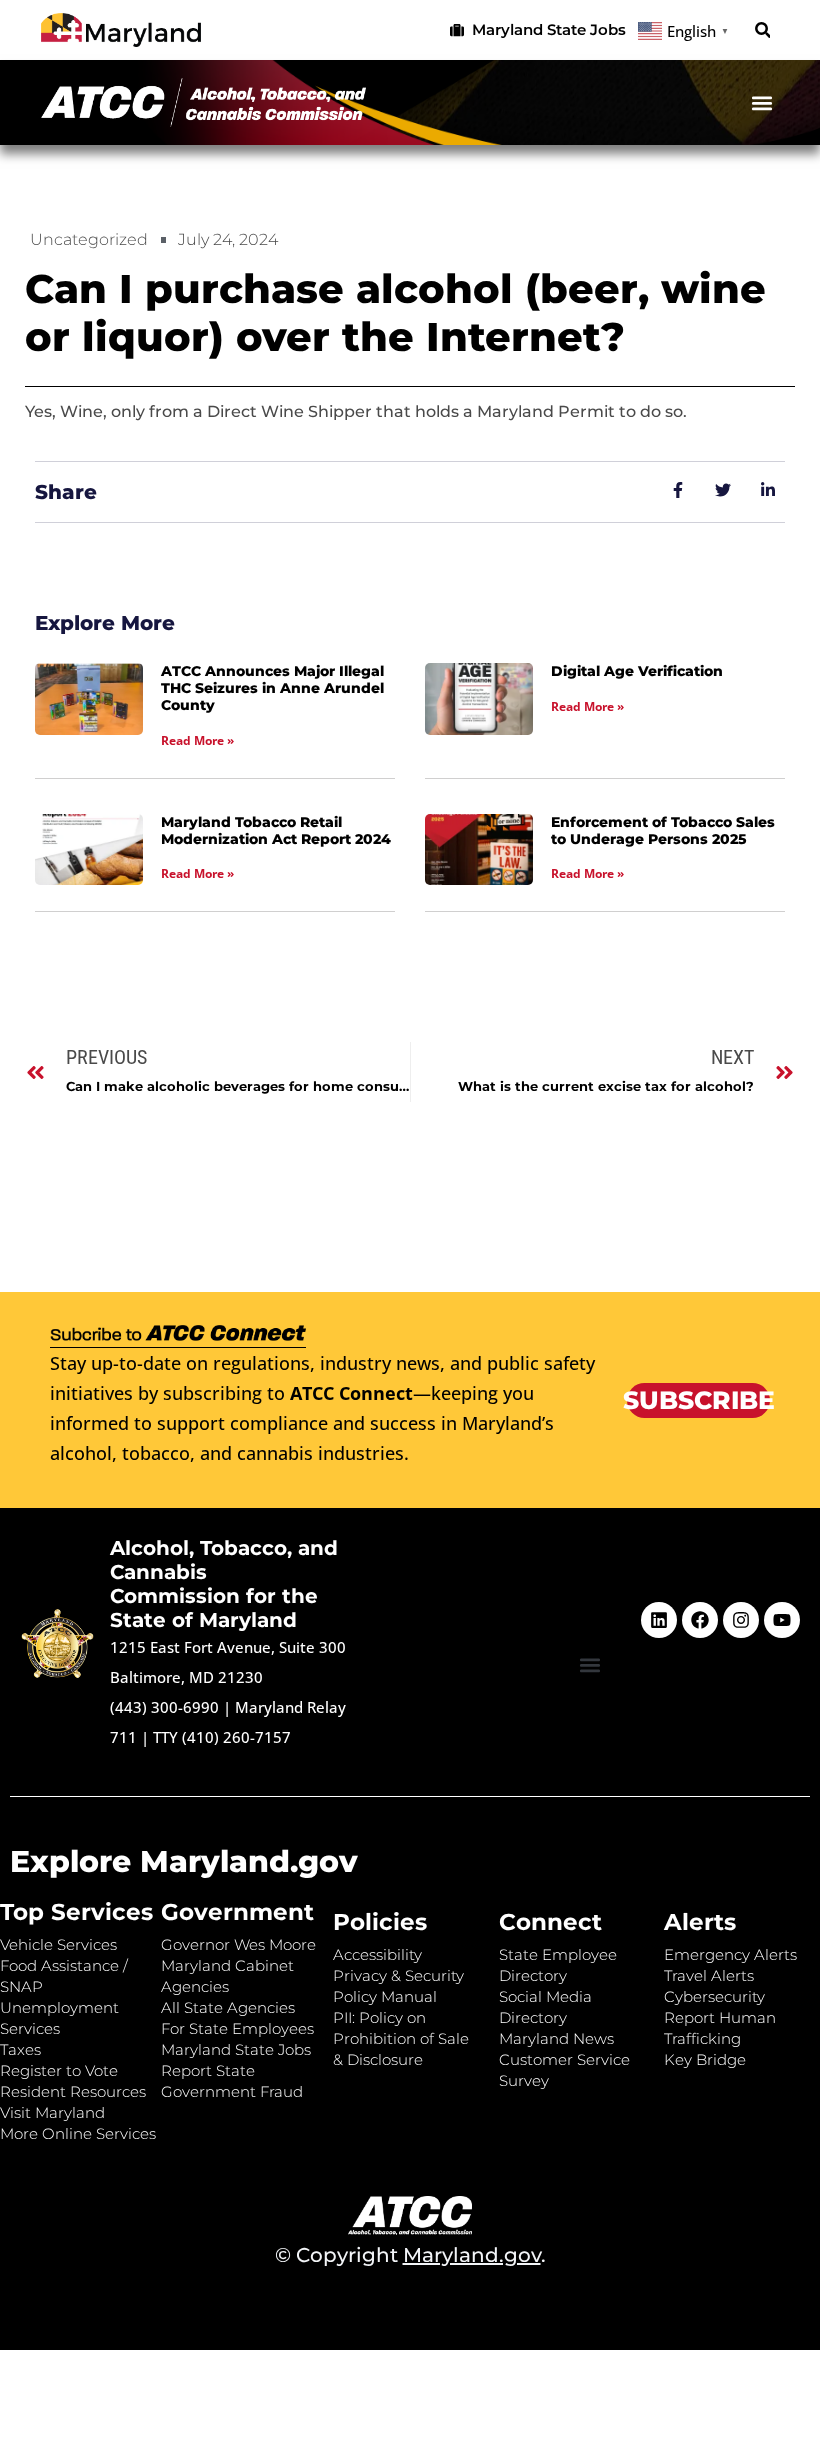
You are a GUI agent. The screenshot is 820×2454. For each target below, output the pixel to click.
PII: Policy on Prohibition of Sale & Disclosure (401, 2038)
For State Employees (237, 2028)
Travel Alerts (709, 1975)
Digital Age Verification (637, 671)
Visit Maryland (52, 2112)
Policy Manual (385, 1996)
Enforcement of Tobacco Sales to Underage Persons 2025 (663, 830)
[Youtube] (782, 1620)
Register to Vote (59, 2070)
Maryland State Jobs (236, 2049)
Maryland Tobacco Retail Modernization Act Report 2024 (276, 830)
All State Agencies (228, 2007)
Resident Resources (73, 2091)
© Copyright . (410, 2255)
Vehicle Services (58, 1944)
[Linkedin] (659, 1620)
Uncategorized (89, 239)
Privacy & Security (398, 1975)
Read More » (197, 740)
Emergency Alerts (730, 1954)
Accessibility (377, 1954)
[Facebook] (700, 1620)
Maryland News (556, 2038)
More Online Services (78, 2133)
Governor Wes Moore (238, 1944)
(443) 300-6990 (164, 1707)
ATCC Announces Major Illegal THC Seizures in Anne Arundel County (272, 688)
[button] (762, 30)
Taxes (20, 2049)
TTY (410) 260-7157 (222, 1737)
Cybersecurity (714, 1996)
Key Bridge (705, 2059)
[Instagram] (741, 1620)
